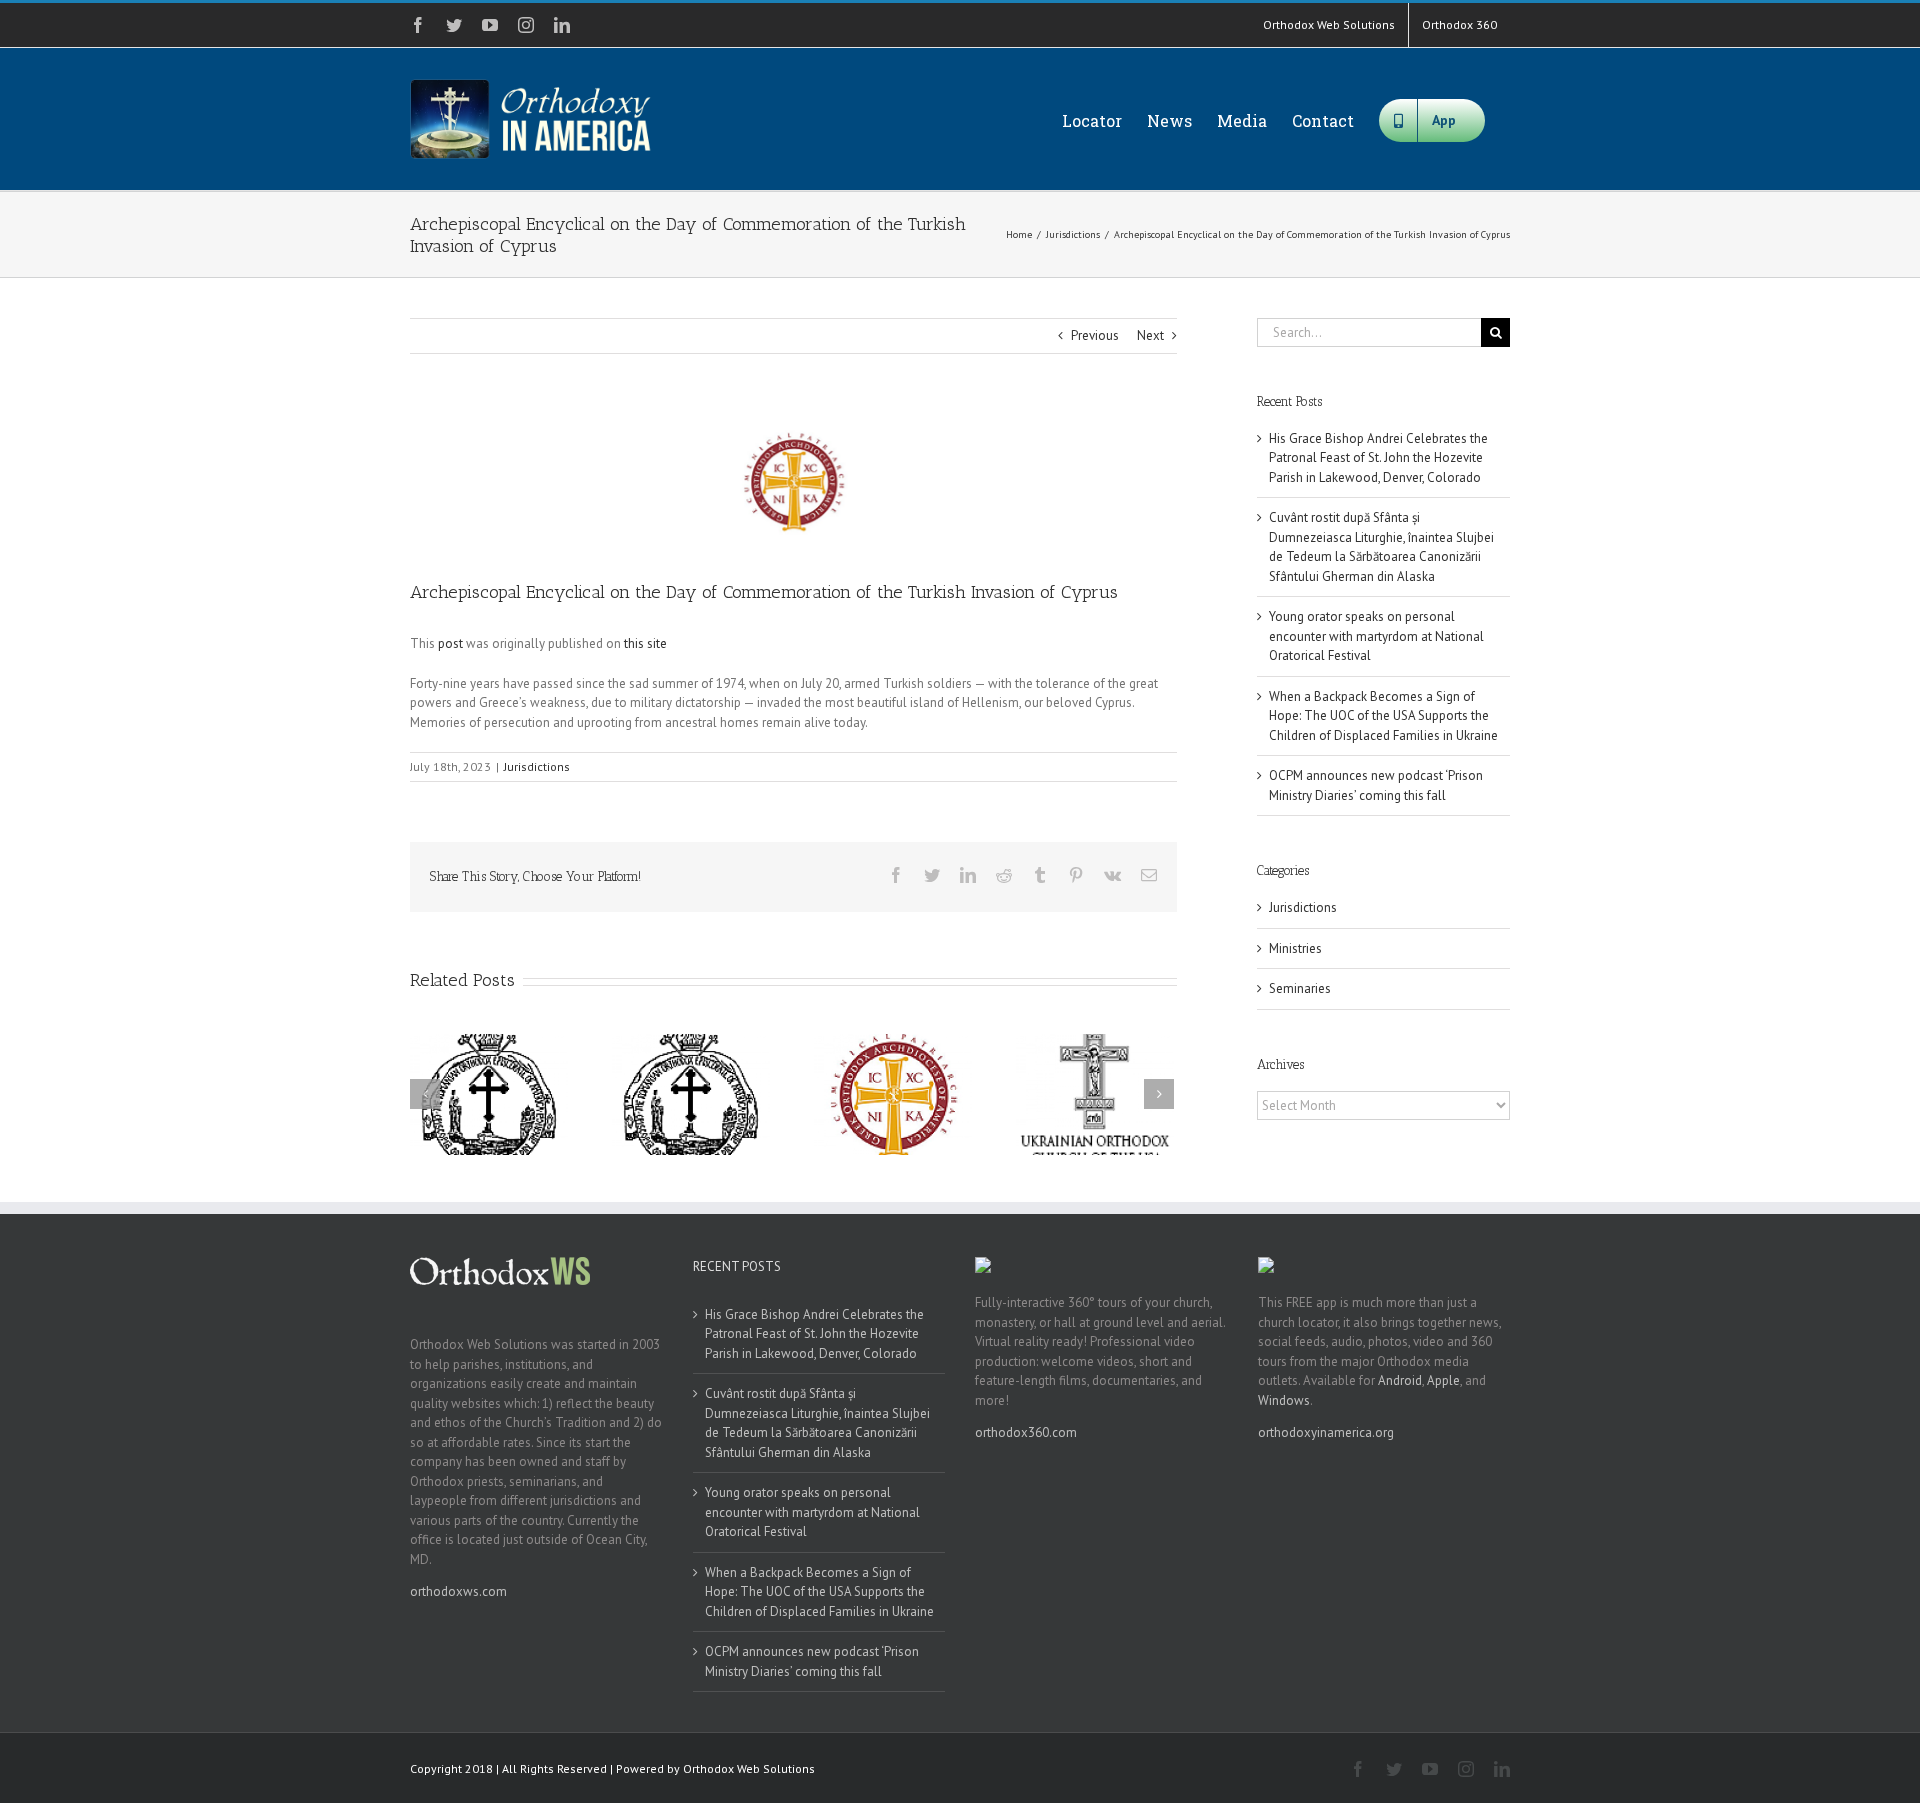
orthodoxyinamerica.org (1326, 1432)
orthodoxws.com (458, 1591)
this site (645, 643)
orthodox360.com (1026, 1432)
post (450, 643)
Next (1150, 335)
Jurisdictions (537, 766)
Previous (1095, 335)
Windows (1284, 1400)
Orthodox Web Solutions (749, 1768)
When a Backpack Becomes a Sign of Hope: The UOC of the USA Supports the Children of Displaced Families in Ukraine (1383, 716)
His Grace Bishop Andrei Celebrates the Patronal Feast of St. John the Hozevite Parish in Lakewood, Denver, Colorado (1378, 458)
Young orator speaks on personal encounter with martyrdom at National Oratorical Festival (1376, 636)
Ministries (1295, 948)
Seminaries (1300, 988)
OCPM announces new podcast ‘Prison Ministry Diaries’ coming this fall (812, 1661)
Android (1400, 1380)
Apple (1443, 1380)
